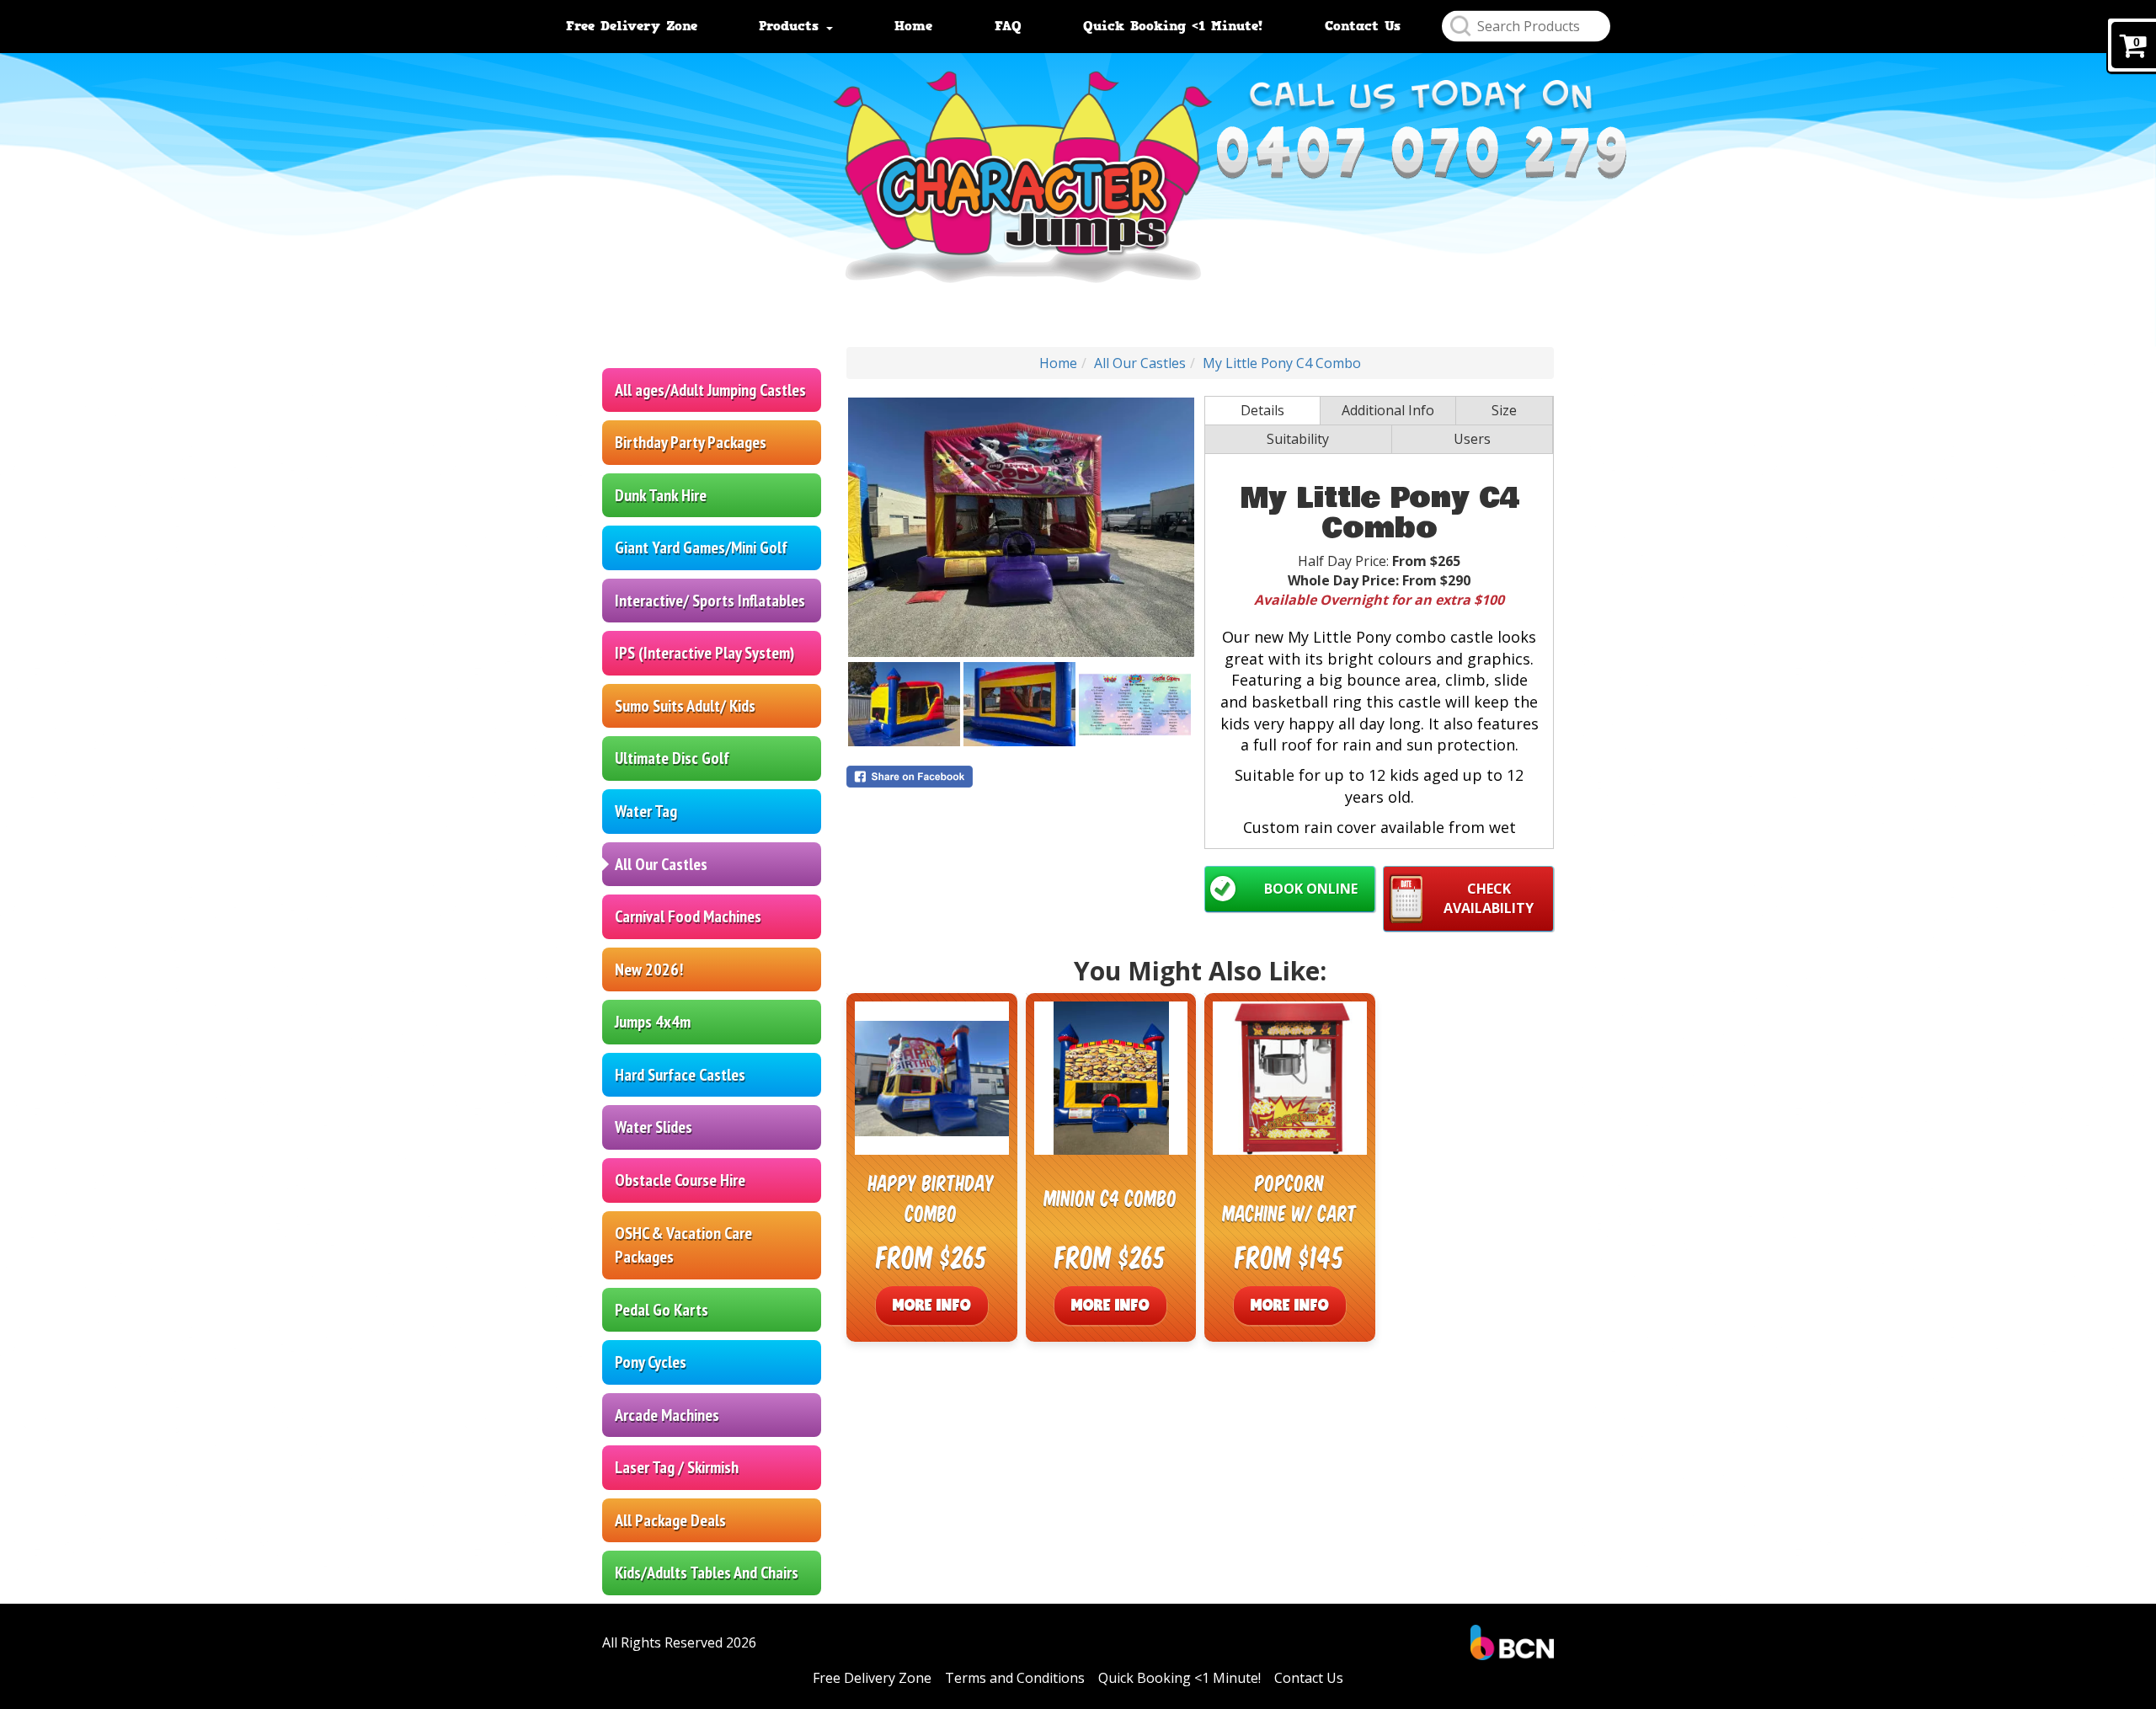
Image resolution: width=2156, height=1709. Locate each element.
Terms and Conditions (1015, 1678)
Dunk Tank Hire (661, 495)
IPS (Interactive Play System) (704, 653)
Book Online (1311, 889)
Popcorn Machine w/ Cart (1290, 1197)
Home (913, 26)
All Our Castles (661, 864)
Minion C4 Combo (1111, 1197)
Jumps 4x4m (653, 1022)
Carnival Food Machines (688, 916)
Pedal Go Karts (662, 1310)
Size (1504, 410)
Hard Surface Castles (680, 1075)
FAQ (1008, 26)
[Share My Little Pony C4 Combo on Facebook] (1021, 777)
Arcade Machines (667, 1415)
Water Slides (654, 1127)
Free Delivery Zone (632, 26)
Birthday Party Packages (691, 442)
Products (792, 26)
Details (1262, 410)
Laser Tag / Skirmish (677, 1467)
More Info (932, 1305)
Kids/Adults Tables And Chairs (707, 1573)
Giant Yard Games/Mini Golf (701, 547)
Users (1472, 439)
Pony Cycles (651, 1362)
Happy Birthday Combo (931, 1197)
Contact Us (1363, 26)
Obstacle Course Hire (680, 1180)
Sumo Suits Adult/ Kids (685, 706)
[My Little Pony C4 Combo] (1021, 527)
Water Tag (646, 811)
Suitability (1298, 439)
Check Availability (1489, 898)
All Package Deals (670, 1520)
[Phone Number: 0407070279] (1421, 154)
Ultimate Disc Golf (672, 758)
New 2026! (649, 969)
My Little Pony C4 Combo (1282, 363)
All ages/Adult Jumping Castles (710, 390)
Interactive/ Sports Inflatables (710, 601)
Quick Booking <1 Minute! (1173, 26)
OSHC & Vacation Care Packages (683, 1245)
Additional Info (1388, 410)
